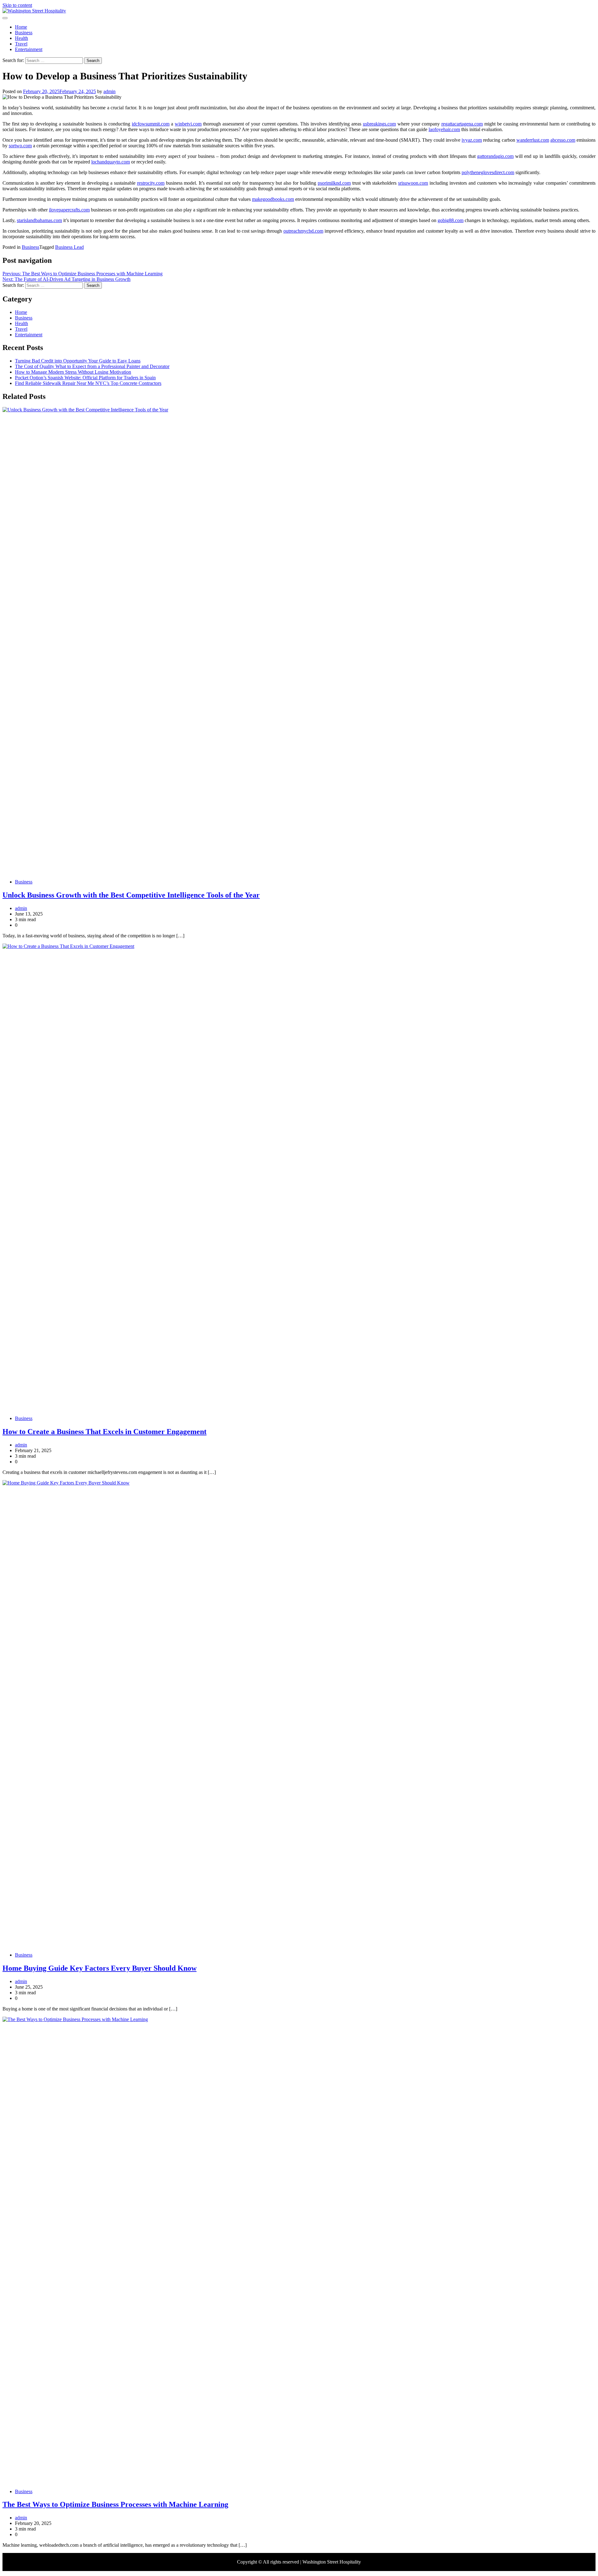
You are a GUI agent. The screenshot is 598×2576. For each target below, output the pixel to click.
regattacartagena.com (462, 124)
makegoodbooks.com (273, 199)
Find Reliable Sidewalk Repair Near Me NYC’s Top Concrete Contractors (88, 383)
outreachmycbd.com (303, 231)
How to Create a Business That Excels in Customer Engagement (104, 1432)
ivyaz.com (472, 140)
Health (21, 38)
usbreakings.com (379, 124)
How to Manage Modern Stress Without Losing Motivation (73, 372)
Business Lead (69, 247)
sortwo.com (20, 146)
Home (21, 27)
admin (109, 91)
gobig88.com (451, 220)
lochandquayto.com (111, 162)
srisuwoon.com (413, 183)
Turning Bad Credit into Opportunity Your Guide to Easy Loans (78, 361)
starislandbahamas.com (39, 220)
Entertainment (29, 49)
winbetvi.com (188, 124)
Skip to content (17, 5)
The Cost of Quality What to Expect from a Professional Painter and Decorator (92, 366)
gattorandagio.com (495, 156)
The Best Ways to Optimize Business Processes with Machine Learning (115, 2504)
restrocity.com (151, 183)
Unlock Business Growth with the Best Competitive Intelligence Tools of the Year (131, 895)
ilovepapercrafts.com (69, 210)
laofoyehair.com (444, 129)
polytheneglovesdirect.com (488, 172)
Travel (21, 44)
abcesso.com (563, 140)
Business (24, 33)
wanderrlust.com (533, 140)
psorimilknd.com (334, 183)
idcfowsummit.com (151, 124)
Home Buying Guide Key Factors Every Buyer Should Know (100, 1968)
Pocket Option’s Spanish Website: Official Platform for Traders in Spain (85, 378)
